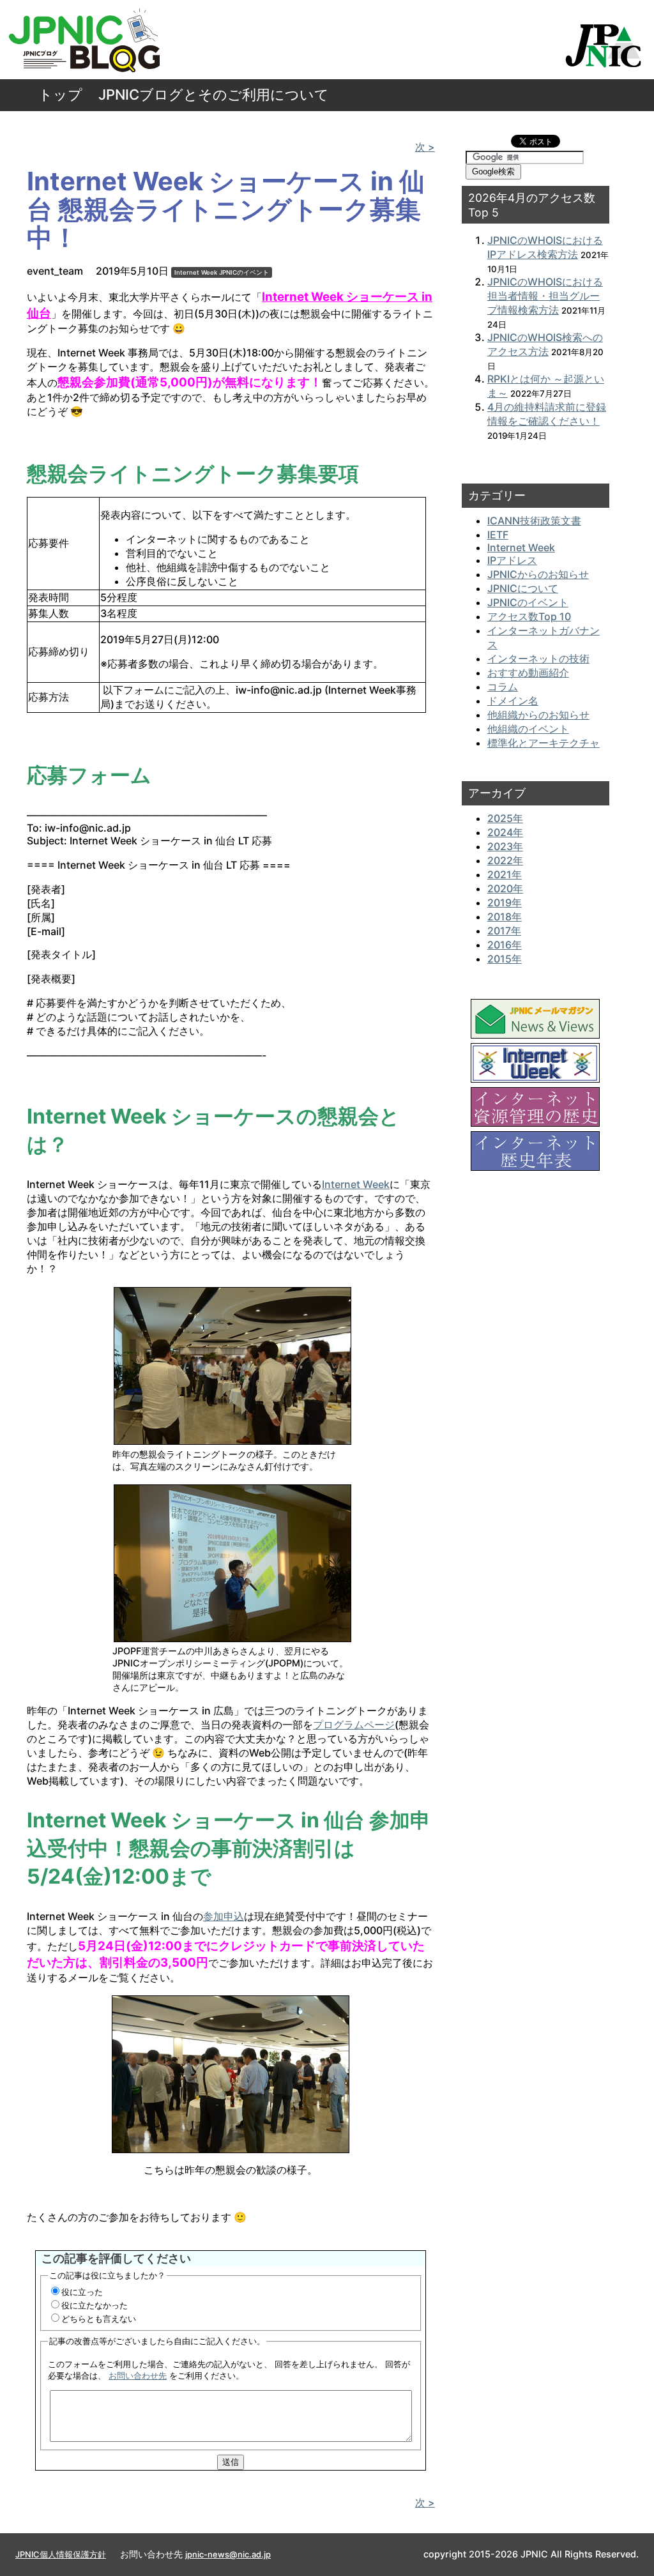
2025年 (505, 818)
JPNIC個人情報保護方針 (61, 2554)
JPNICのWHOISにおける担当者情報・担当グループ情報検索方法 (545, 296)
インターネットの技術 (538, 659)
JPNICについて (523, 588)
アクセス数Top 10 (529, 616)
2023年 (505, 846)
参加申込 (224, 1916)
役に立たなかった (95, 2305)
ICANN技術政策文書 (534, 521)
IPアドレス (512, 560)
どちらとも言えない (99, 2319)
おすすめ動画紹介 (528, 673)
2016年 (505, 945)
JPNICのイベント (244, 272)
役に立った (82, 2292)
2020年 (505, 888)
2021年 (505, 874)
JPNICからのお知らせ (538, 574)
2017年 (504, 931)
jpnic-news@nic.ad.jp (228, 2554)
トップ (60, 95)
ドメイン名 (513, 701)
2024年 (505, 832)
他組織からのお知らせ (538, 715)
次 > (425, 147)
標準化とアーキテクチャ (544, 743)
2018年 (505, 917)
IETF (498, 535)
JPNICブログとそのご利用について (214, 95)
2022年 (505, 860)
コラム (503, 687)
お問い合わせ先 (138, 2375)
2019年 (505, 903)
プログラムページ (354, 1725)
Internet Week (196, 272)
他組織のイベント (528, 729)
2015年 (505, 959)
